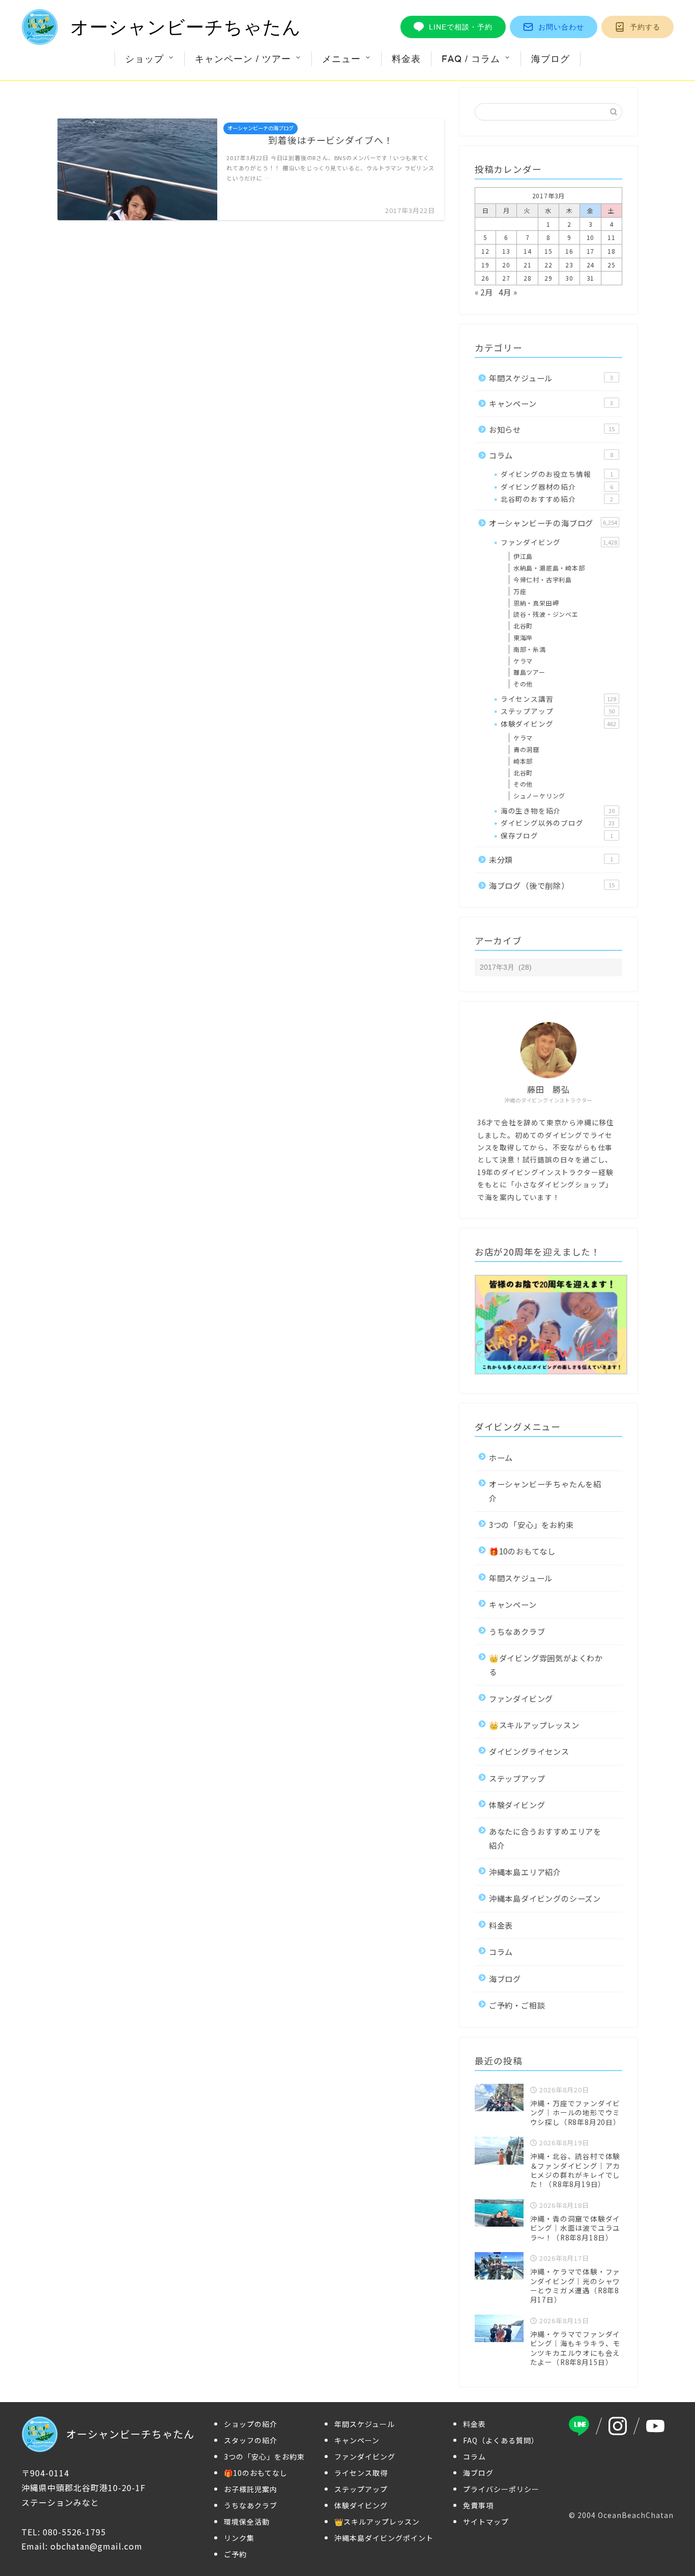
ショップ (144, 59)
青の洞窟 (526, 749)
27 (506, 278)
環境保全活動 (247, 2522)
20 (506, 265)
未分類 (551, 859)
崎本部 (523, 761)
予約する (645, 27)
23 (569, 265)
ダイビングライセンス (529, 1751)
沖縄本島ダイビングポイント (384, 2538)
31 (591, 278)
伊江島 (523, 556)
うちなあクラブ (517, 1631)
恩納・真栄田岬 (536, 603)
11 (612, 237)
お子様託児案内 (251, 2489)
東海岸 (523, 637)
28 (528, 278)
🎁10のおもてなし (522, 1551)
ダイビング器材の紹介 (557, 487)
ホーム (501, 1457)
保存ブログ (557, 835)
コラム (551, 455)
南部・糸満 (530, 649)
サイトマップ (486, 2522)
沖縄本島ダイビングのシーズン (545, 1898)
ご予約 (235, 2554)
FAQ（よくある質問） (501, 2440)
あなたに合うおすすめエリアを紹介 (545, 1838)
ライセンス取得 (361, 2473)
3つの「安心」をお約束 (531, 1524)
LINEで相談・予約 (461, 27)
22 (548, 265)
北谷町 (523, 626)
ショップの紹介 (251, 2424)
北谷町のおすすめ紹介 (557, 499)
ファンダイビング (559, 542)
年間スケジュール (551, 378)
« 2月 (484, 292)
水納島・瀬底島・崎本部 (549, 568)
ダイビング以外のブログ (558, 823)
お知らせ (552, 429)
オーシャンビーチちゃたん (186, 27)
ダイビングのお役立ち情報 (557, 474)
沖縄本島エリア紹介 (525, 1872)
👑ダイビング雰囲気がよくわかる (546, 1665)
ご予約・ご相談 (517, 2005)
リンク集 (239, 2538)
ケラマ (523, 661)
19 (485, 265)
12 (485, 251)
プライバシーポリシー (501, 2489)
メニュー (341, 59)
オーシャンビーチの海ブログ (553, 523)
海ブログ (551, 59)
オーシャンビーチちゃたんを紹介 (545, 1491)
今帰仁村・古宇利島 (543, 579)
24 (591, 265)
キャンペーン (551, 403)
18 (612, 251)
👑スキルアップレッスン (534, 1725)
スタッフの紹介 (251, 2440)
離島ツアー (529, 672)
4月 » (508, 292)
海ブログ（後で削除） (552, 885)
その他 (523, 684)
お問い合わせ (561, 27)
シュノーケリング (539, 796)
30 (569, 278)
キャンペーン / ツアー (243, 59)
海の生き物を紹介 (558, 811)
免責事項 (478, 2505)
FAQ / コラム (471, 59)
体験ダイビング (558, 724)
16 (569, 251)
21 (528, 265)
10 (591, 237)
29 (548, 278)
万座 (520, 591)
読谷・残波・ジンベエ (546, 614)
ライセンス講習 (558, 699)
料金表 (406, 59)
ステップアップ (558, 711)
